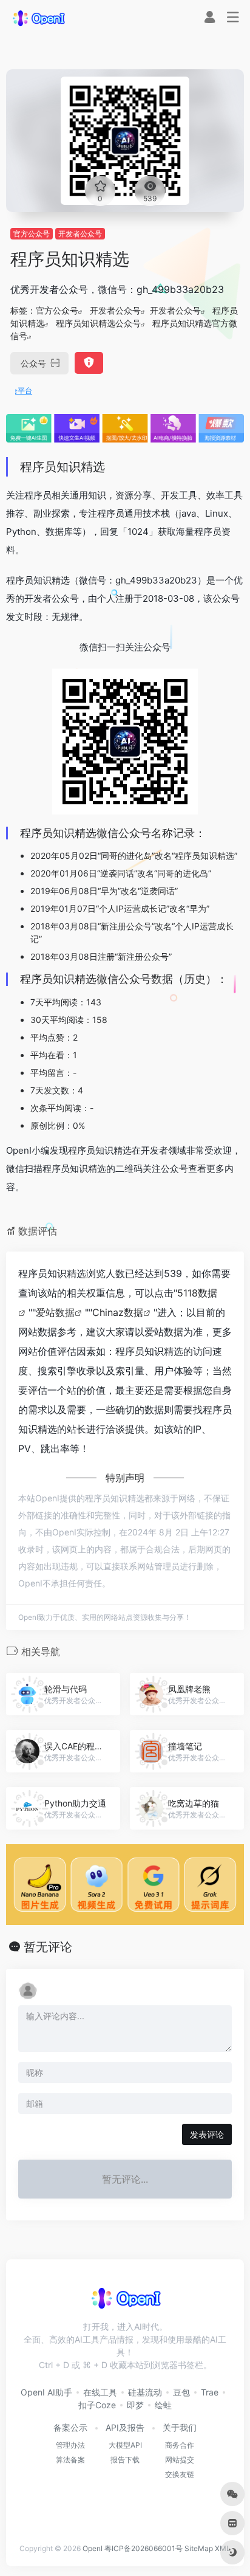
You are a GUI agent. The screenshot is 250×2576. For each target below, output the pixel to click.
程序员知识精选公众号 (98, 323)
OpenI (93, 2548)
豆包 (181, 2392)
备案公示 (70, 2427)
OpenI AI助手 (46, 2392)
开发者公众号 (80, 234)
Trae (210, 2392)
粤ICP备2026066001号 (144, 2548)
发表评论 (207, 2134)
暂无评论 (48, 1947)
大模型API (125, 2445)
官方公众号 (32, 234)
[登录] (210, 19)
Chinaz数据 (118, 1312)
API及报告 (125, 2427)
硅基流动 (145, 2392)
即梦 (135, 2405)
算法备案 (70, 2460)
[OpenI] (38, 18)
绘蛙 (163, 2405)
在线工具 (100, 2392)
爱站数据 (55, 1312)
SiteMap (199, 2548)
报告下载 (125, 2460)
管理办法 (70, 2445)
